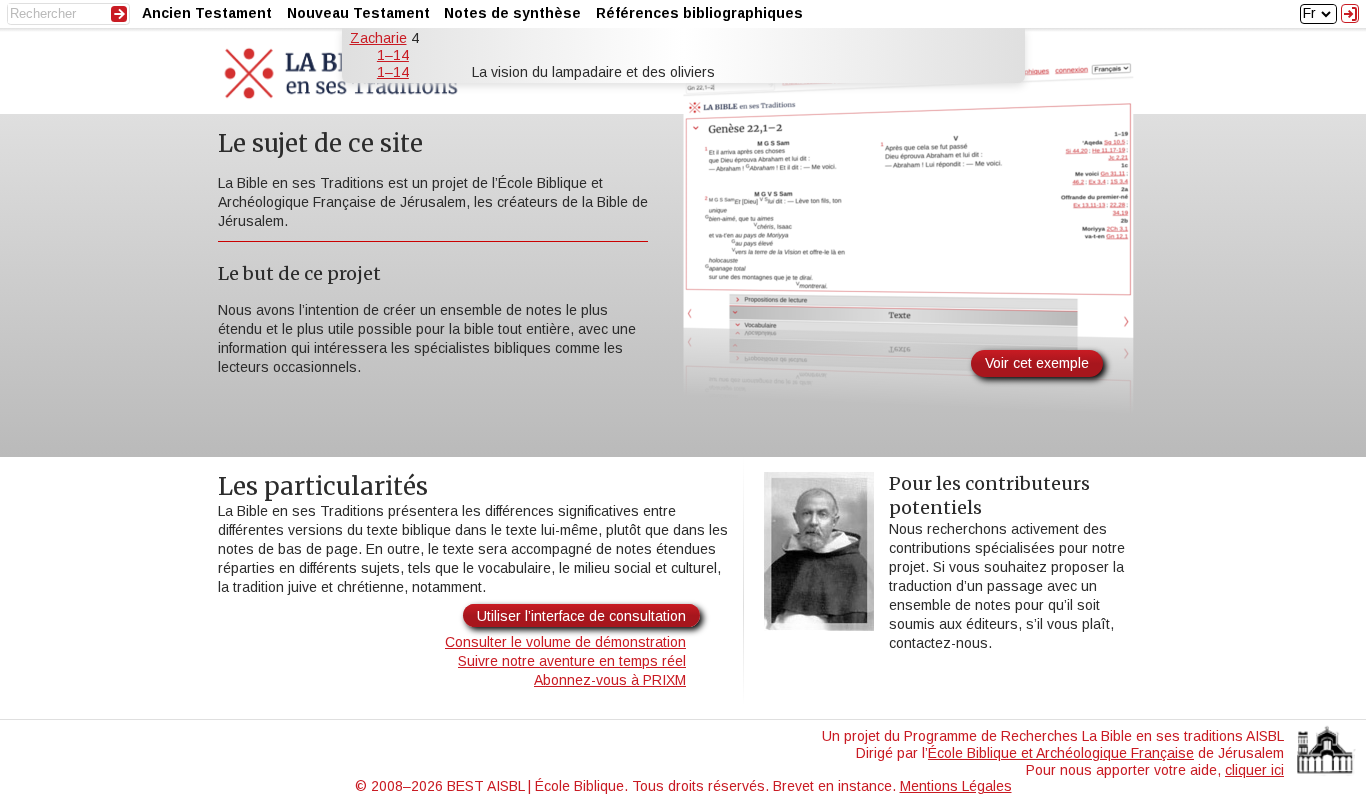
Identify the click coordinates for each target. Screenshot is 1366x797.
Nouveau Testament (358, 13)
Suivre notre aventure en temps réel (572, 661)
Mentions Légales (956, 786)
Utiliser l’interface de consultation (581, 616)
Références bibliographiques (699, 13)
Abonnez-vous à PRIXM (610, 680)
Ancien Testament (207, 13)
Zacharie (378, 38)
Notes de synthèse (512, 13)
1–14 (393, 55)
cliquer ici (1254, 770)
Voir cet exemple (1037, 363)
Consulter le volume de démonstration (565, 642)
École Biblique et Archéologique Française (1061, 753)
